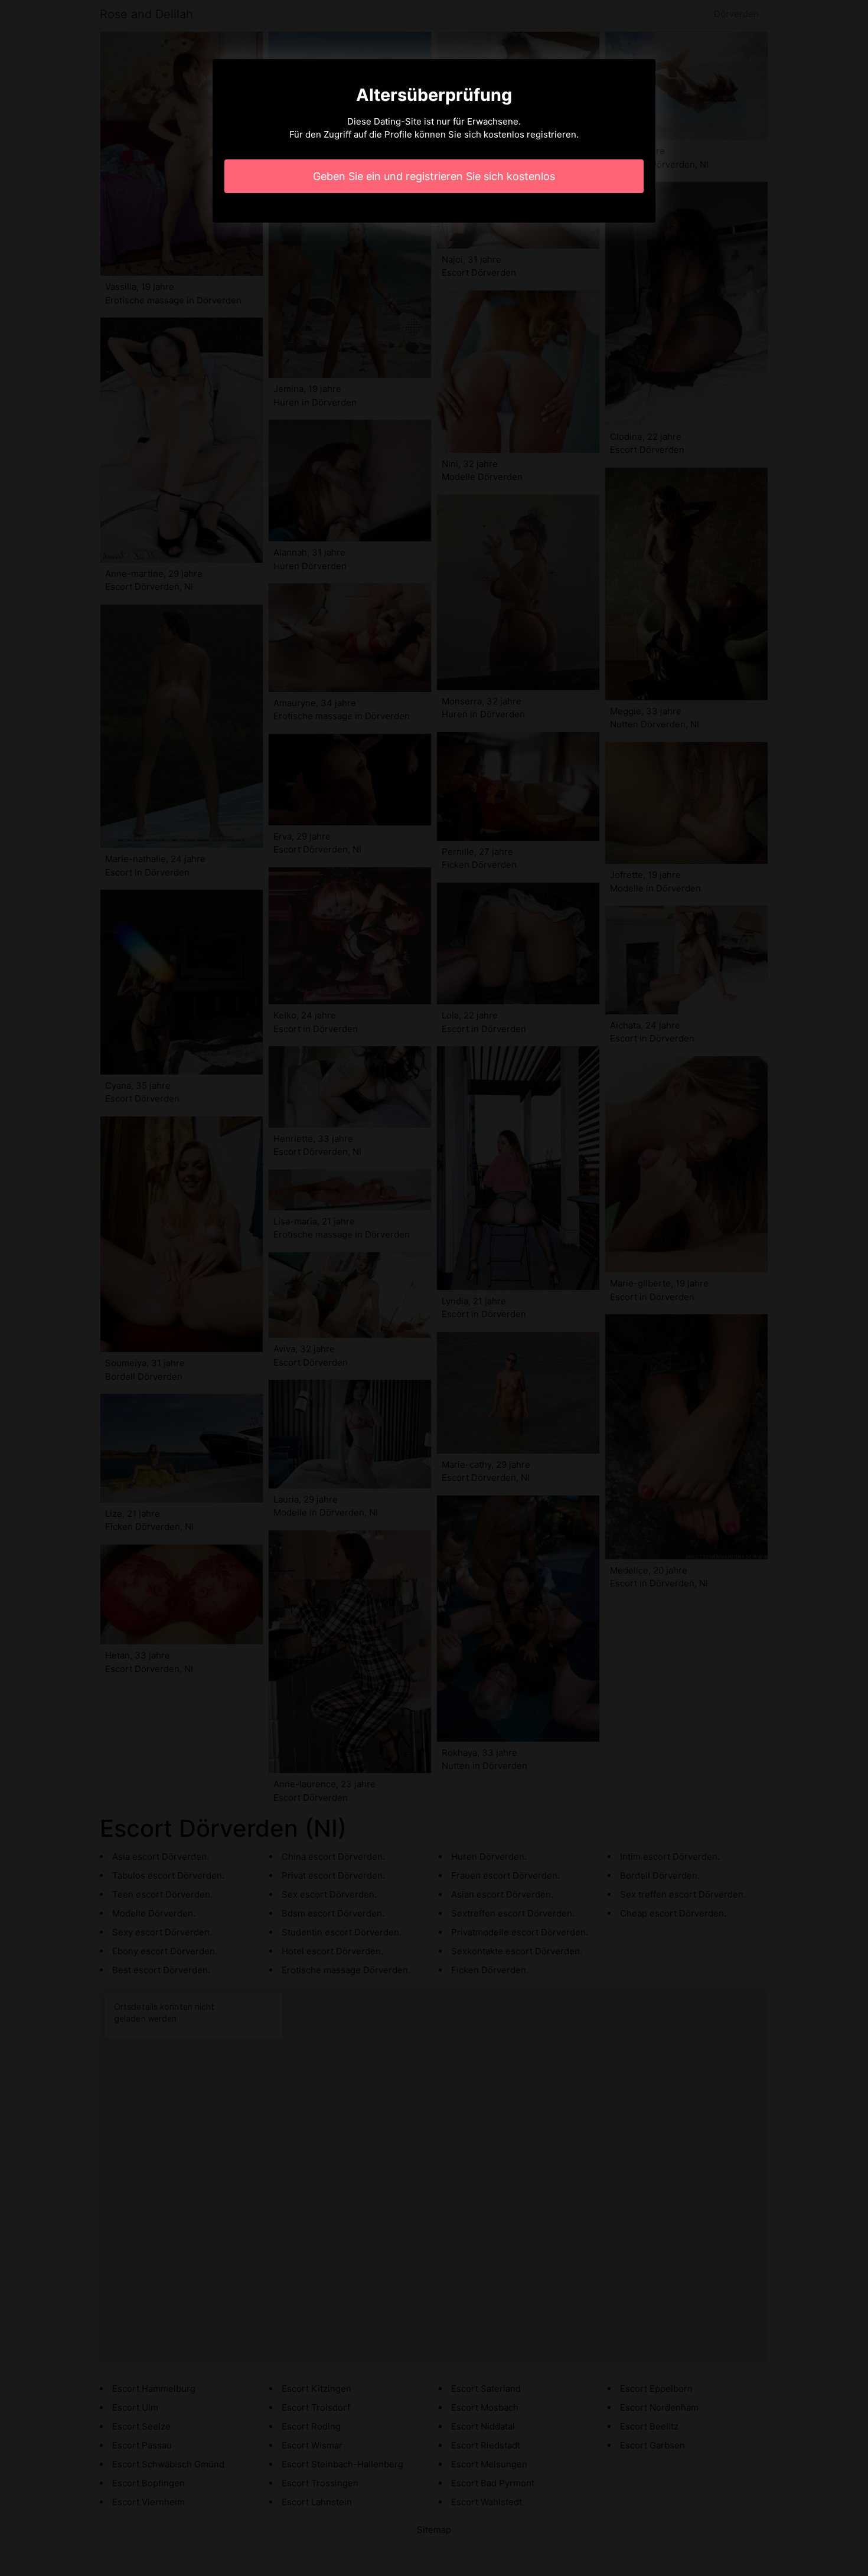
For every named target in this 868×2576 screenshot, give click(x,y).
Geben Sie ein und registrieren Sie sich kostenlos (434, 176)
